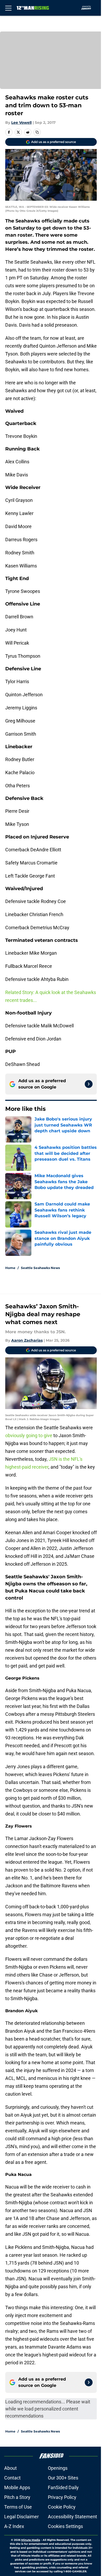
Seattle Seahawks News (40, 1268)
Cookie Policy (62, 2507)
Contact (12, 2478)
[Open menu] (8, 8)
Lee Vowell (21, 123)
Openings (58, 2468)
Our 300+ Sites (63, 2478)
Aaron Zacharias (27, 1340)
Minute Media (31, 2540)
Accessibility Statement (72, 2517)
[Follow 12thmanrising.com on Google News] (89, 1084)
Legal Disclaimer (21, 2517)
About (10, 2468)
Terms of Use (18, 2507)
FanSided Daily (63, 2487)
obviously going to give (29, 1435)
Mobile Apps (17, 2487)
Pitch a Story (17, 2497)
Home (10, 1268)
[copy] (37, 132)
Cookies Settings (65, 2526)
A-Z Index (14, 2526)
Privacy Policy (62, 2497)
